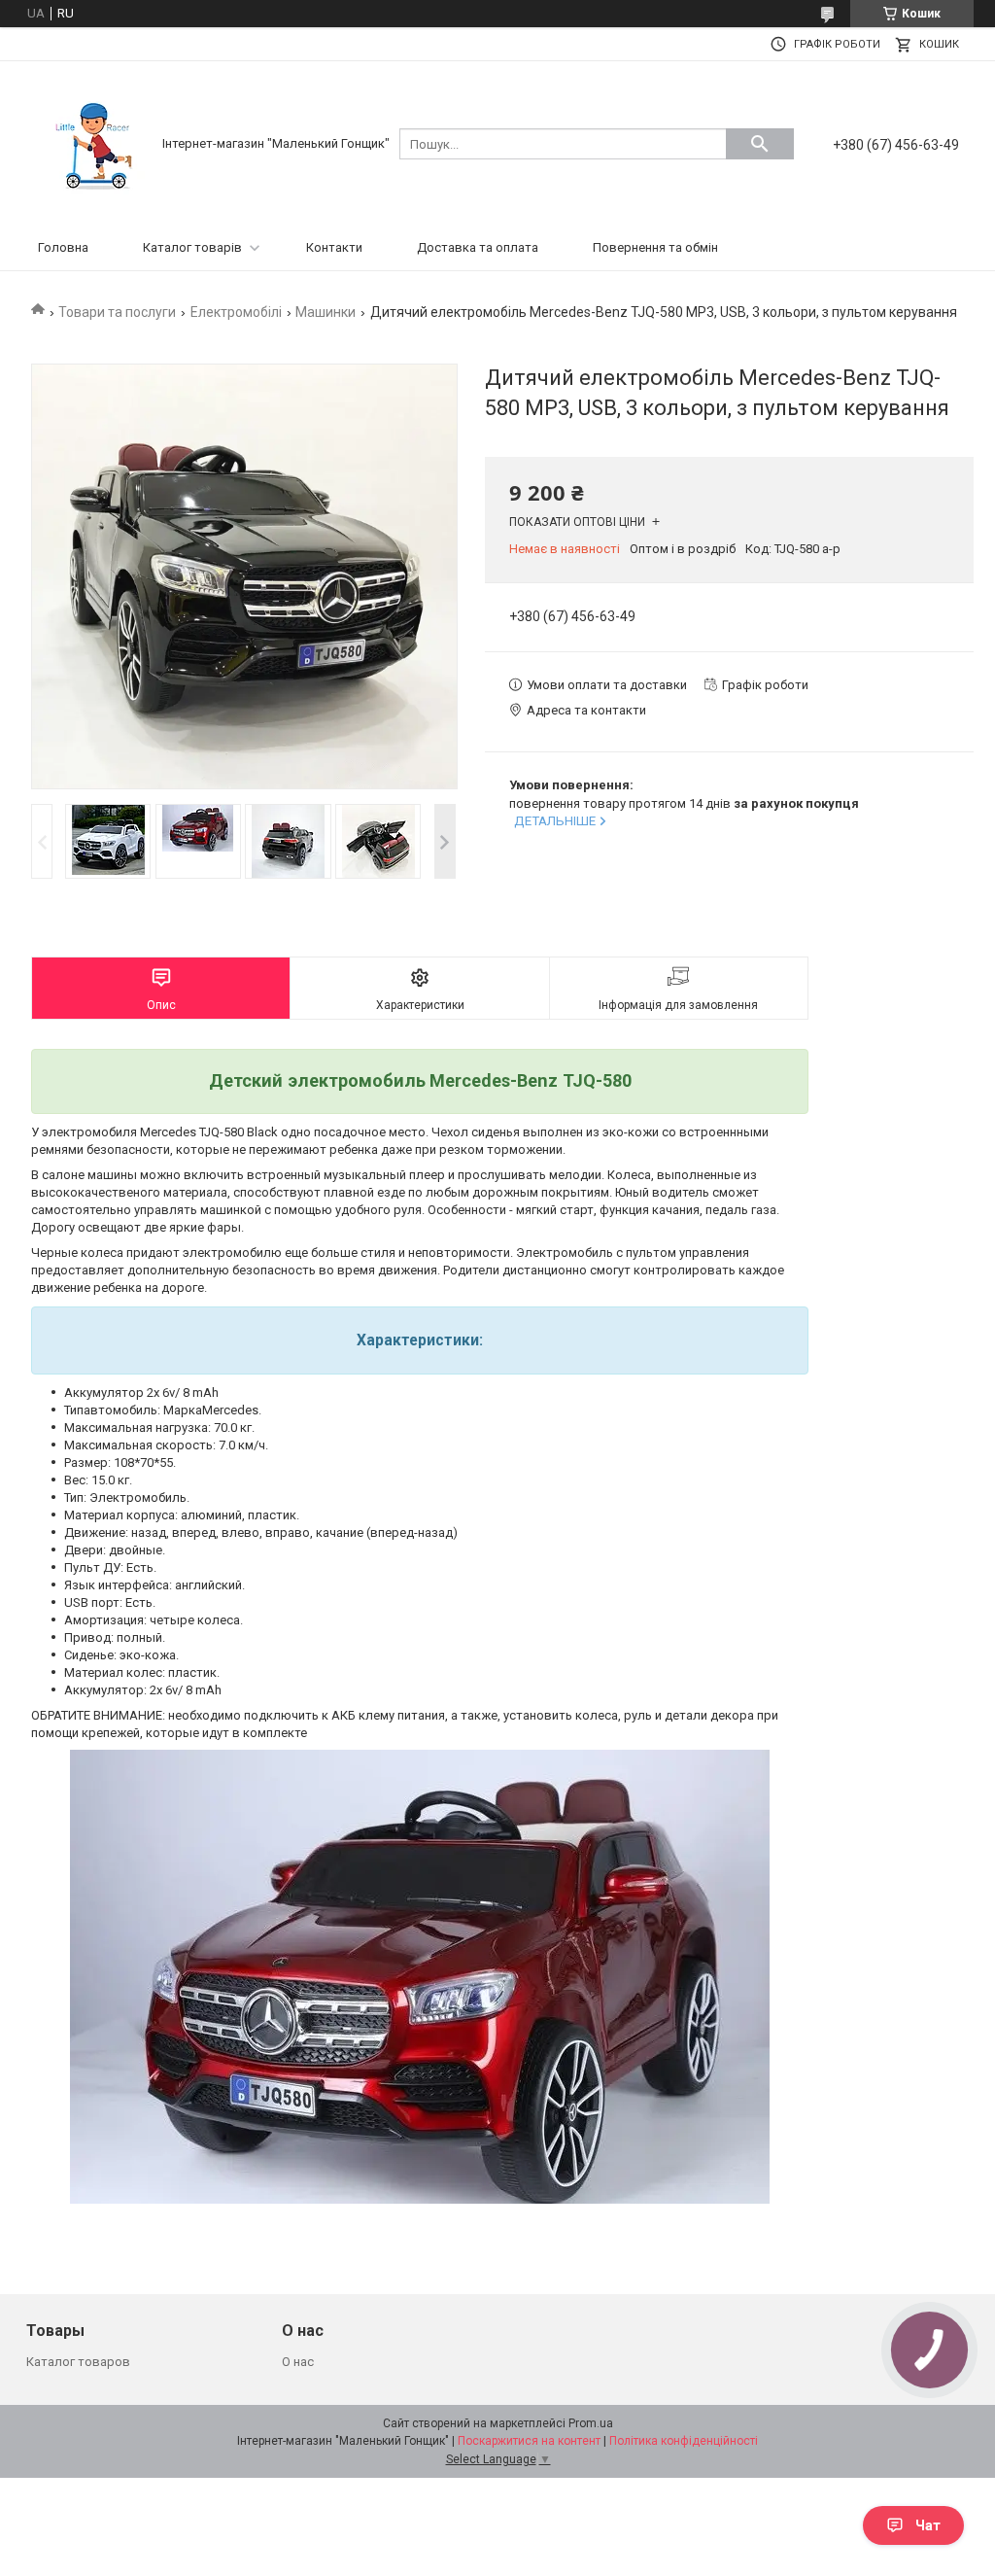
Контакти (334, 247)
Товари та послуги (117, 312)
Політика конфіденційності (684, 2441)
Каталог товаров (78, 2362)
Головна (63, 247)
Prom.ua (591, 2423)
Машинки (326, 312)
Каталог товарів (192, 247)
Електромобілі (236, 312)
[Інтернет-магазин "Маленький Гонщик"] (94, 142)
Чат (928, 2525)
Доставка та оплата (478, 247)
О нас (298, 2362)
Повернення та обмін (655, 247)
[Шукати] (760, 144)
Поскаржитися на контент (529, 2441)
